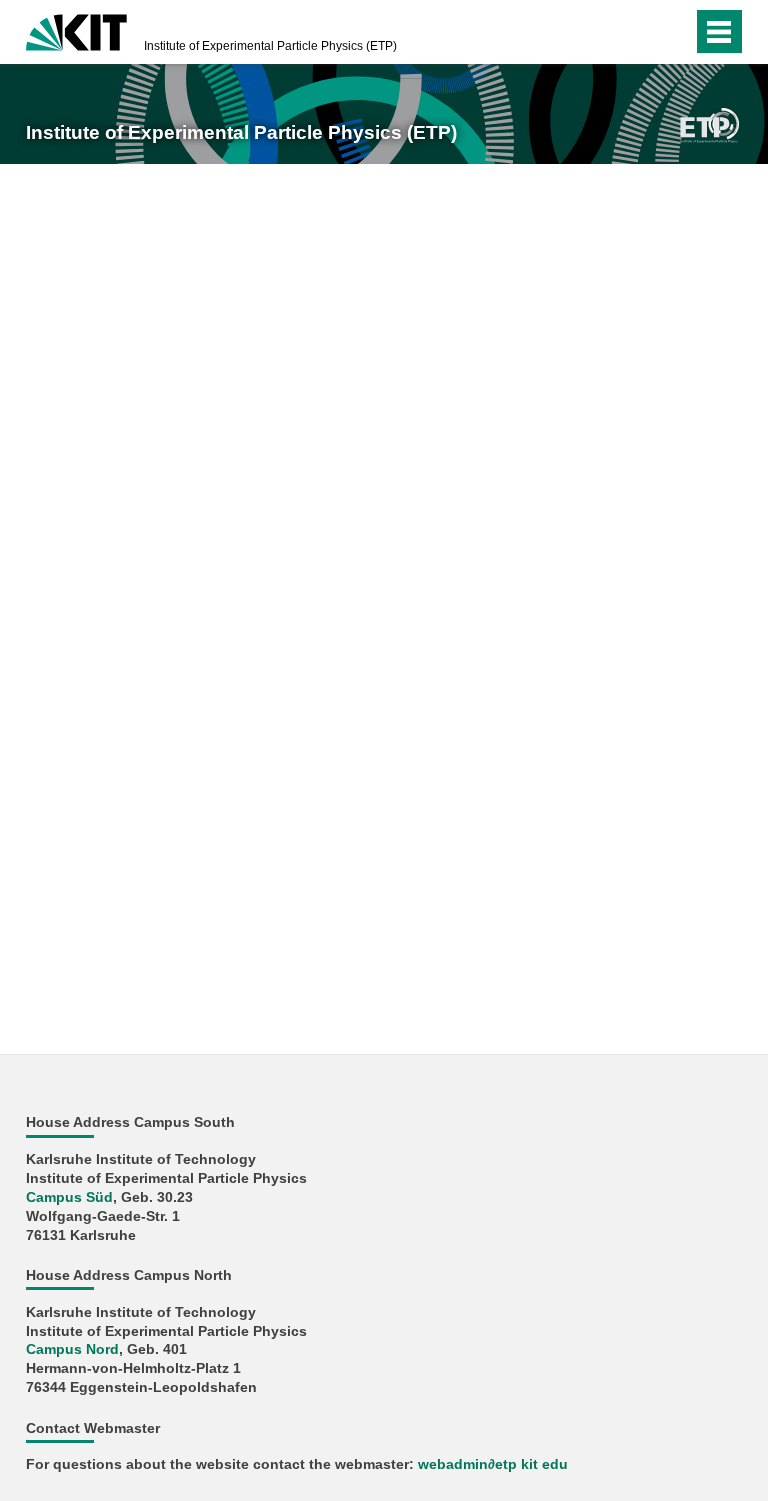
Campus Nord (72, 1349)
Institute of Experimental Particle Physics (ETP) (270, 46)
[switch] (637, 32)
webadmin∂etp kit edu (493, 1464)
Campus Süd (69, 1197)
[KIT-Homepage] (76, 30)
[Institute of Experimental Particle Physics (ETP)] (709, 124)
